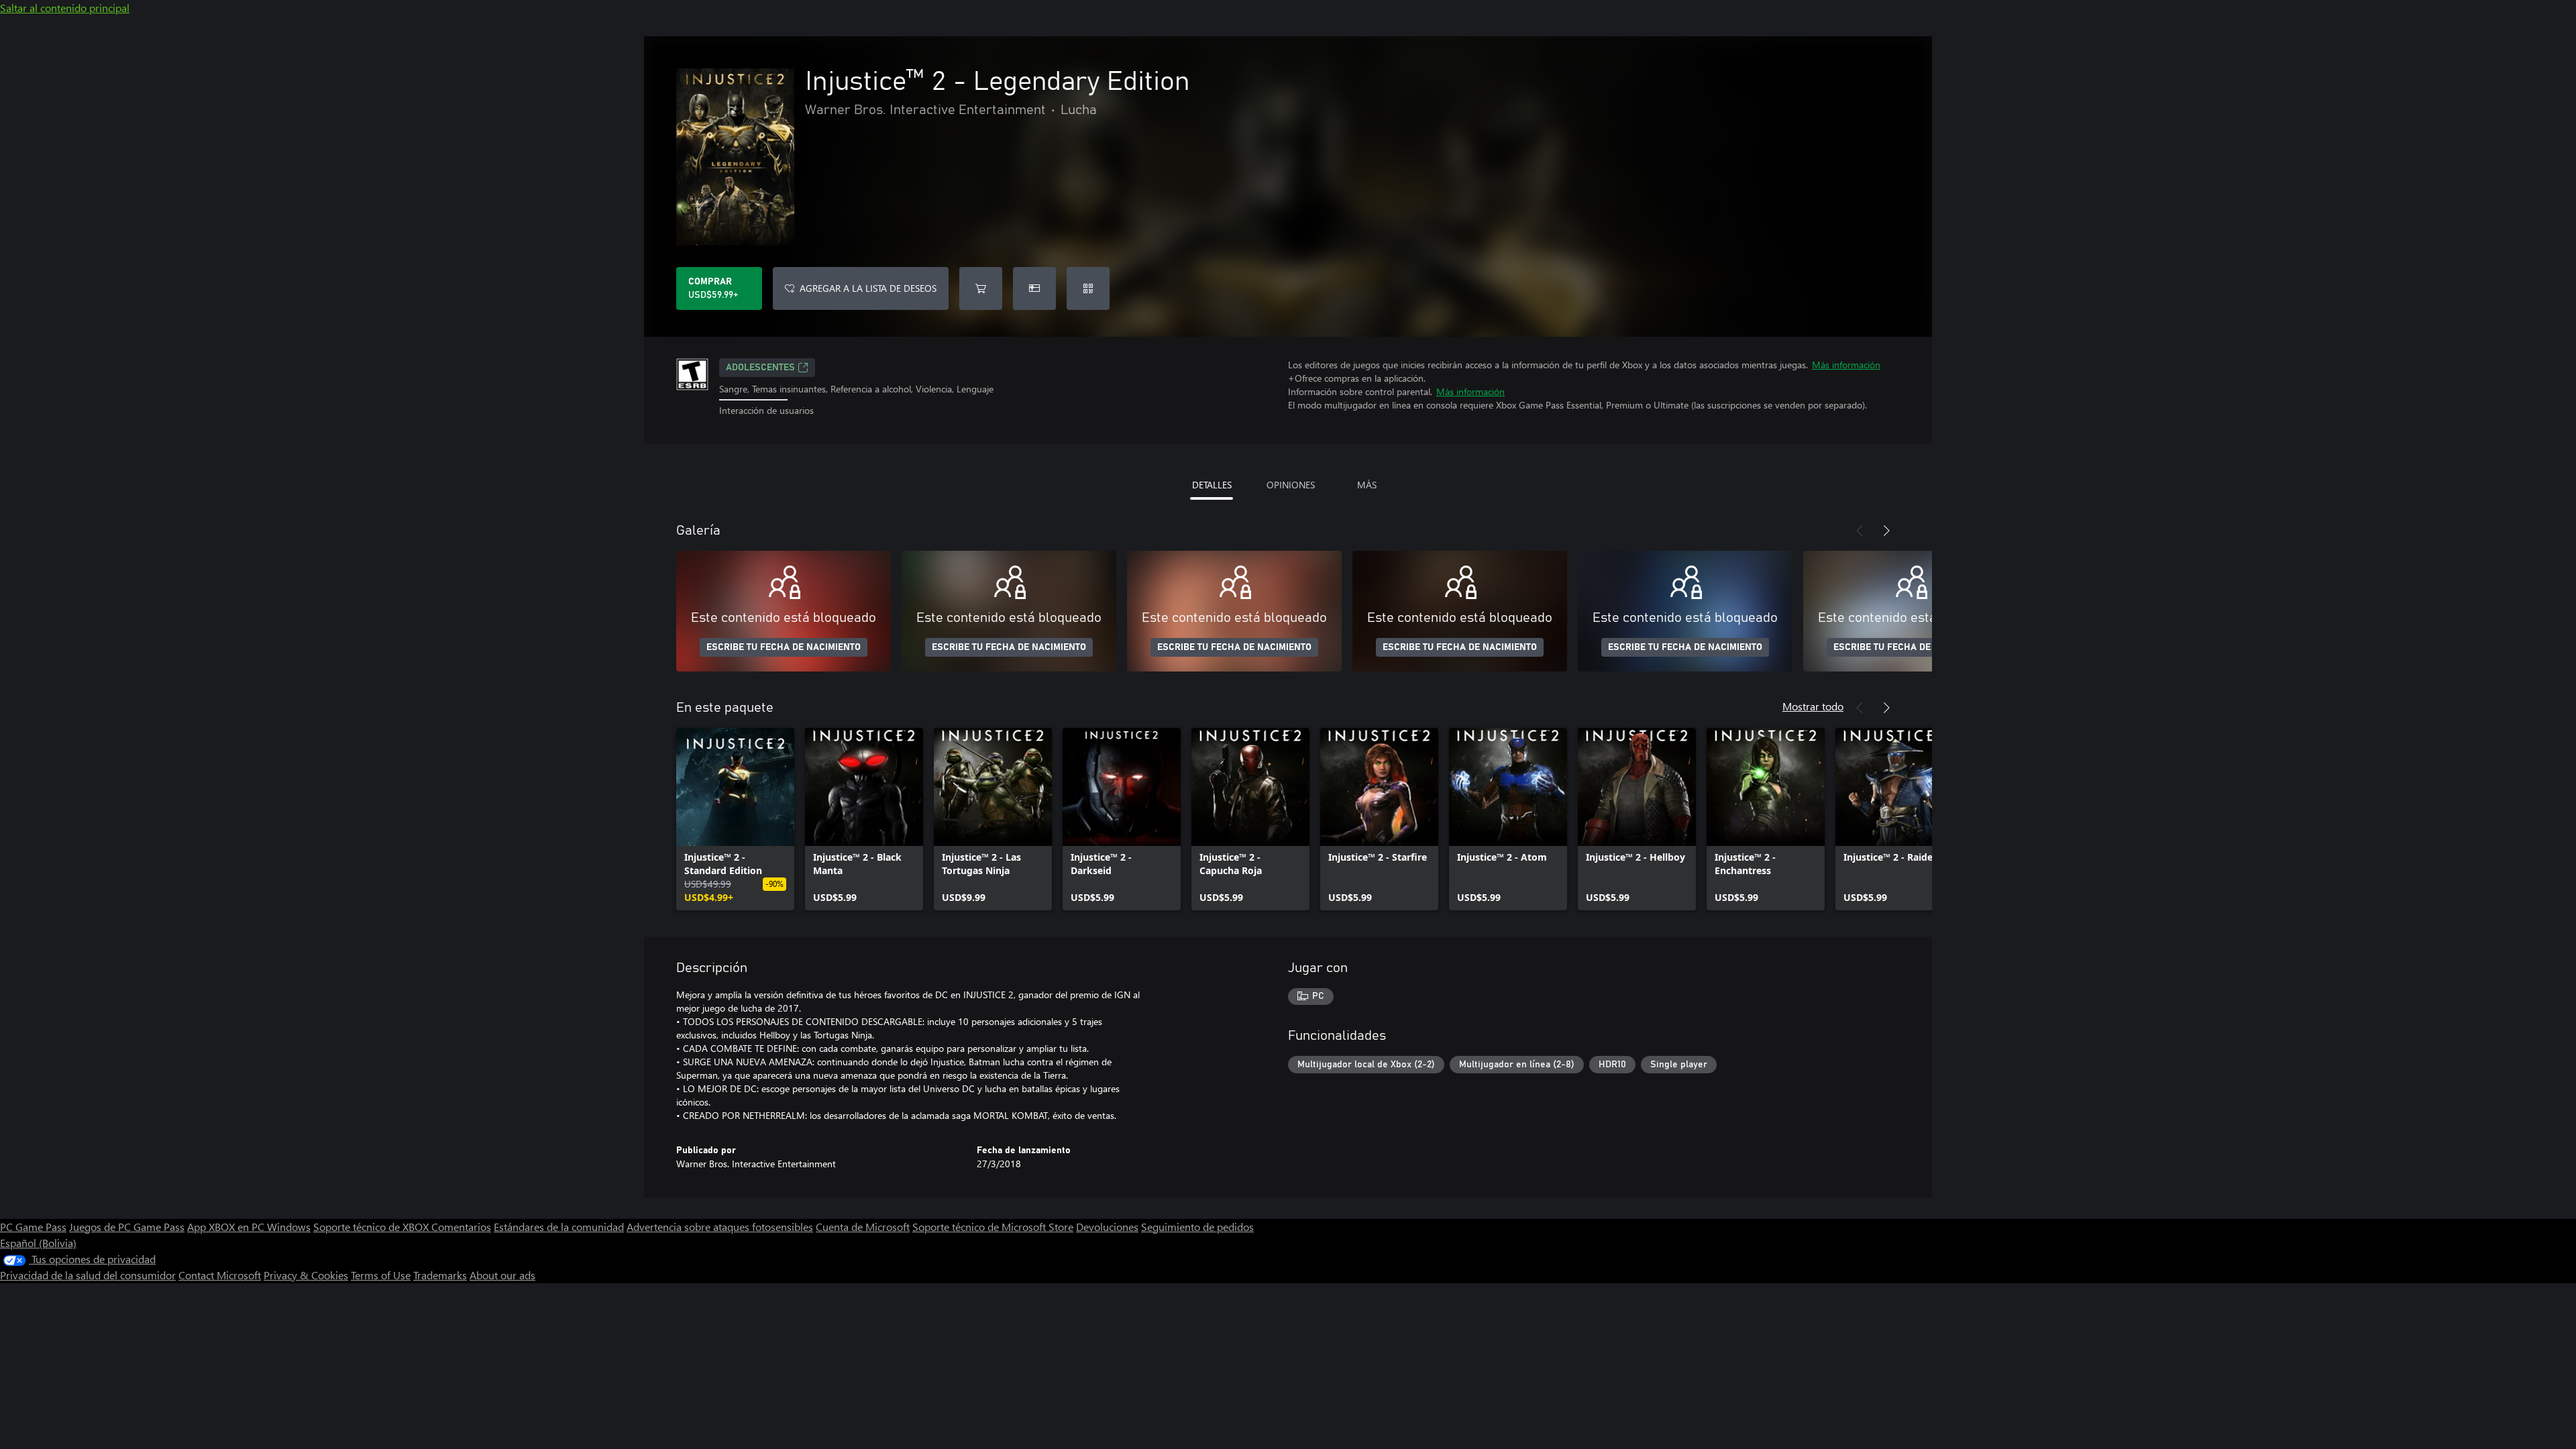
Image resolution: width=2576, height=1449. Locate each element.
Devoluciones (1107, 1227)
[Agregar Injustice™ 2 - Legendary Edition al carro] (981, 288)
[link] (735, 819)
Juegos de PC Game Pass (127, 1227)
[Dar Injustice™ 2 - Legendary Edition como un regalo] (1034, 288)
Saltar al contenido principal (65, 8)
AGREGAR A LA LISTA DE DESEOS (868, 288)
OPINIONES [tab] (1291, 485)
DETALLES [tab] (1212, 485)
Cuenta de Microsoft (863, 1227)
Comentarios (461, 1227)
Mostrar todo (1813, 706)
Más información (1846, 365)
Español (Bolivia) (38, 1243)
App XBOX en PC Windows (249, 1227)
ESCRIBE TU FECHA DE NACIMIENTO (784, 647)
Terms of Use (381, 1275)
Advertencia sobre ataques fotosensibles (720, 1227)
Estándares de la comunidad (559, 1227)
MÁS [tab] (1367, 485)
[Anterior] (1860, 531)
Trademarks (440, 1275)
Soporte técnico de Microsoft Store (993, 1227)
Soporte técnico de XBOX (372, 1227)
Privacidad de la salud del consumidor (88, 1275)
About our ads (502, 1275)
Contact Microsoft (220, 1275)
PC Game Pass (33, 1227)
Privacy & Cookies (306, 1275)
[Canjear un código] (1088, 288)
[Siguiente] (1886, 531)
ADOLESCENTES (760, 368)
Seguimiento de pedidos (1197, 1227)
